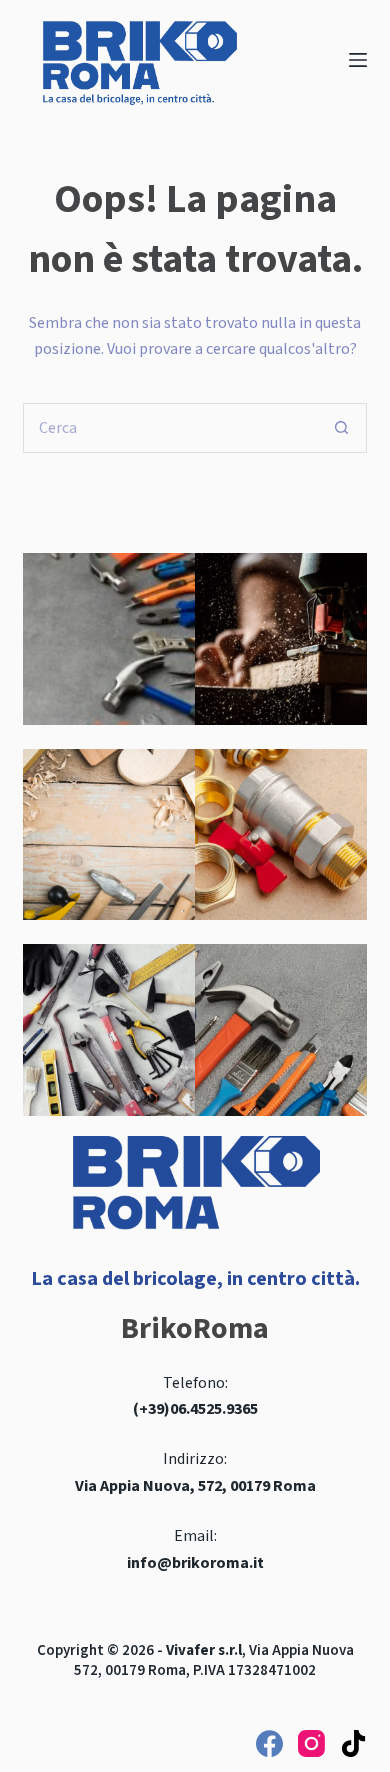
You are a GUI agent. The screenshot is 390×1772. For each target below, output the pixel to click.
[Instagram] (311, 1743)
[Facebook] (269, 1743)
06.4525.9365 (214, 1409)
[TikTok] (353, 1743)
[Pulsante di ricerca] (342, 428)
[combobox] (170, 428)
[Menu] (358, 60)
